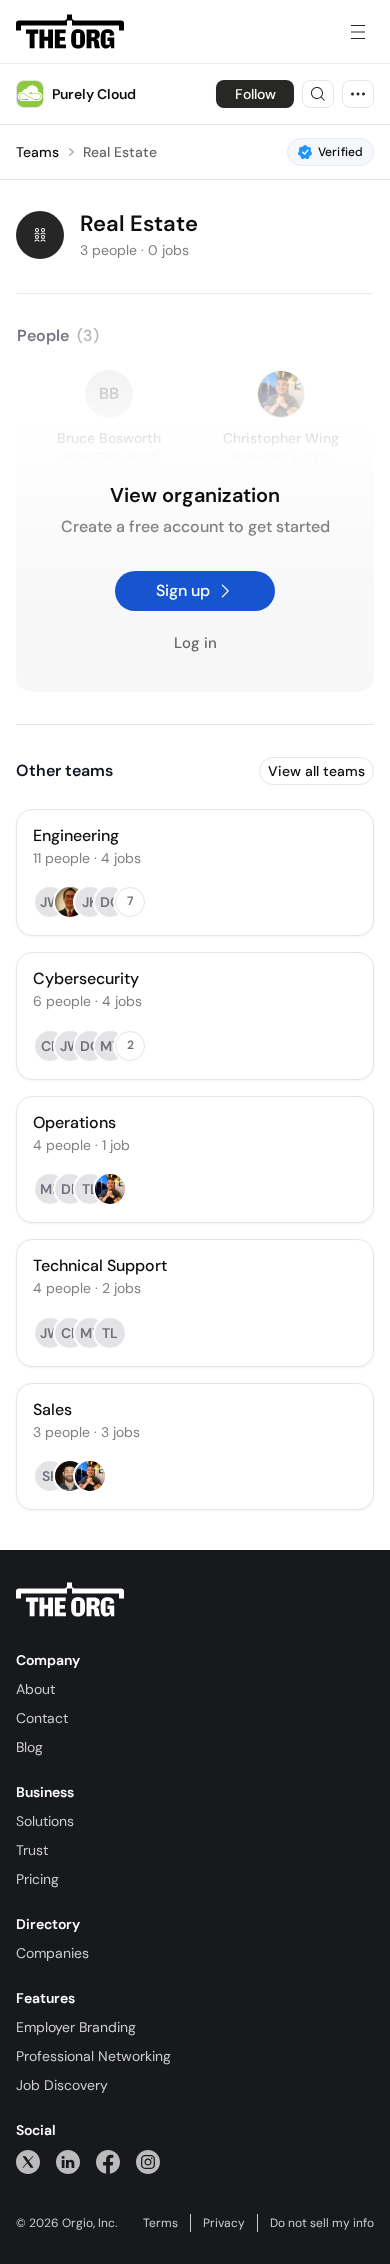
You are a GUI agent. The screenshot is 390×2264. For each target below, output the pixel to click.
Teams (37, 152)
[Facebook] (108, 2161)
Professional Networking (93, 2056)
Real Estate (120, 152)
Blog (29, 1747)
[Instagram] (148, 2161)
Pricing (37, 1879)
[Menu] (358, 32)
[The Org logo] (70, 1600)
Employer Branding (76, 2027)
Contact (42, 1718)
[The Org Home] (70, 32)
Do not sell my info (322, 2223)
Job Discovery (62, 2085)
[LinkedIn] (68, 2161)
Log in (195, 643)
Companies (52, 1953)
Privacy (224, 2223)
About (35, 1689)
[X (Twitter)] (28, 2161)
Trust (32, 1850)
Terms (160, 2223)
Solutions (45, 1821)
